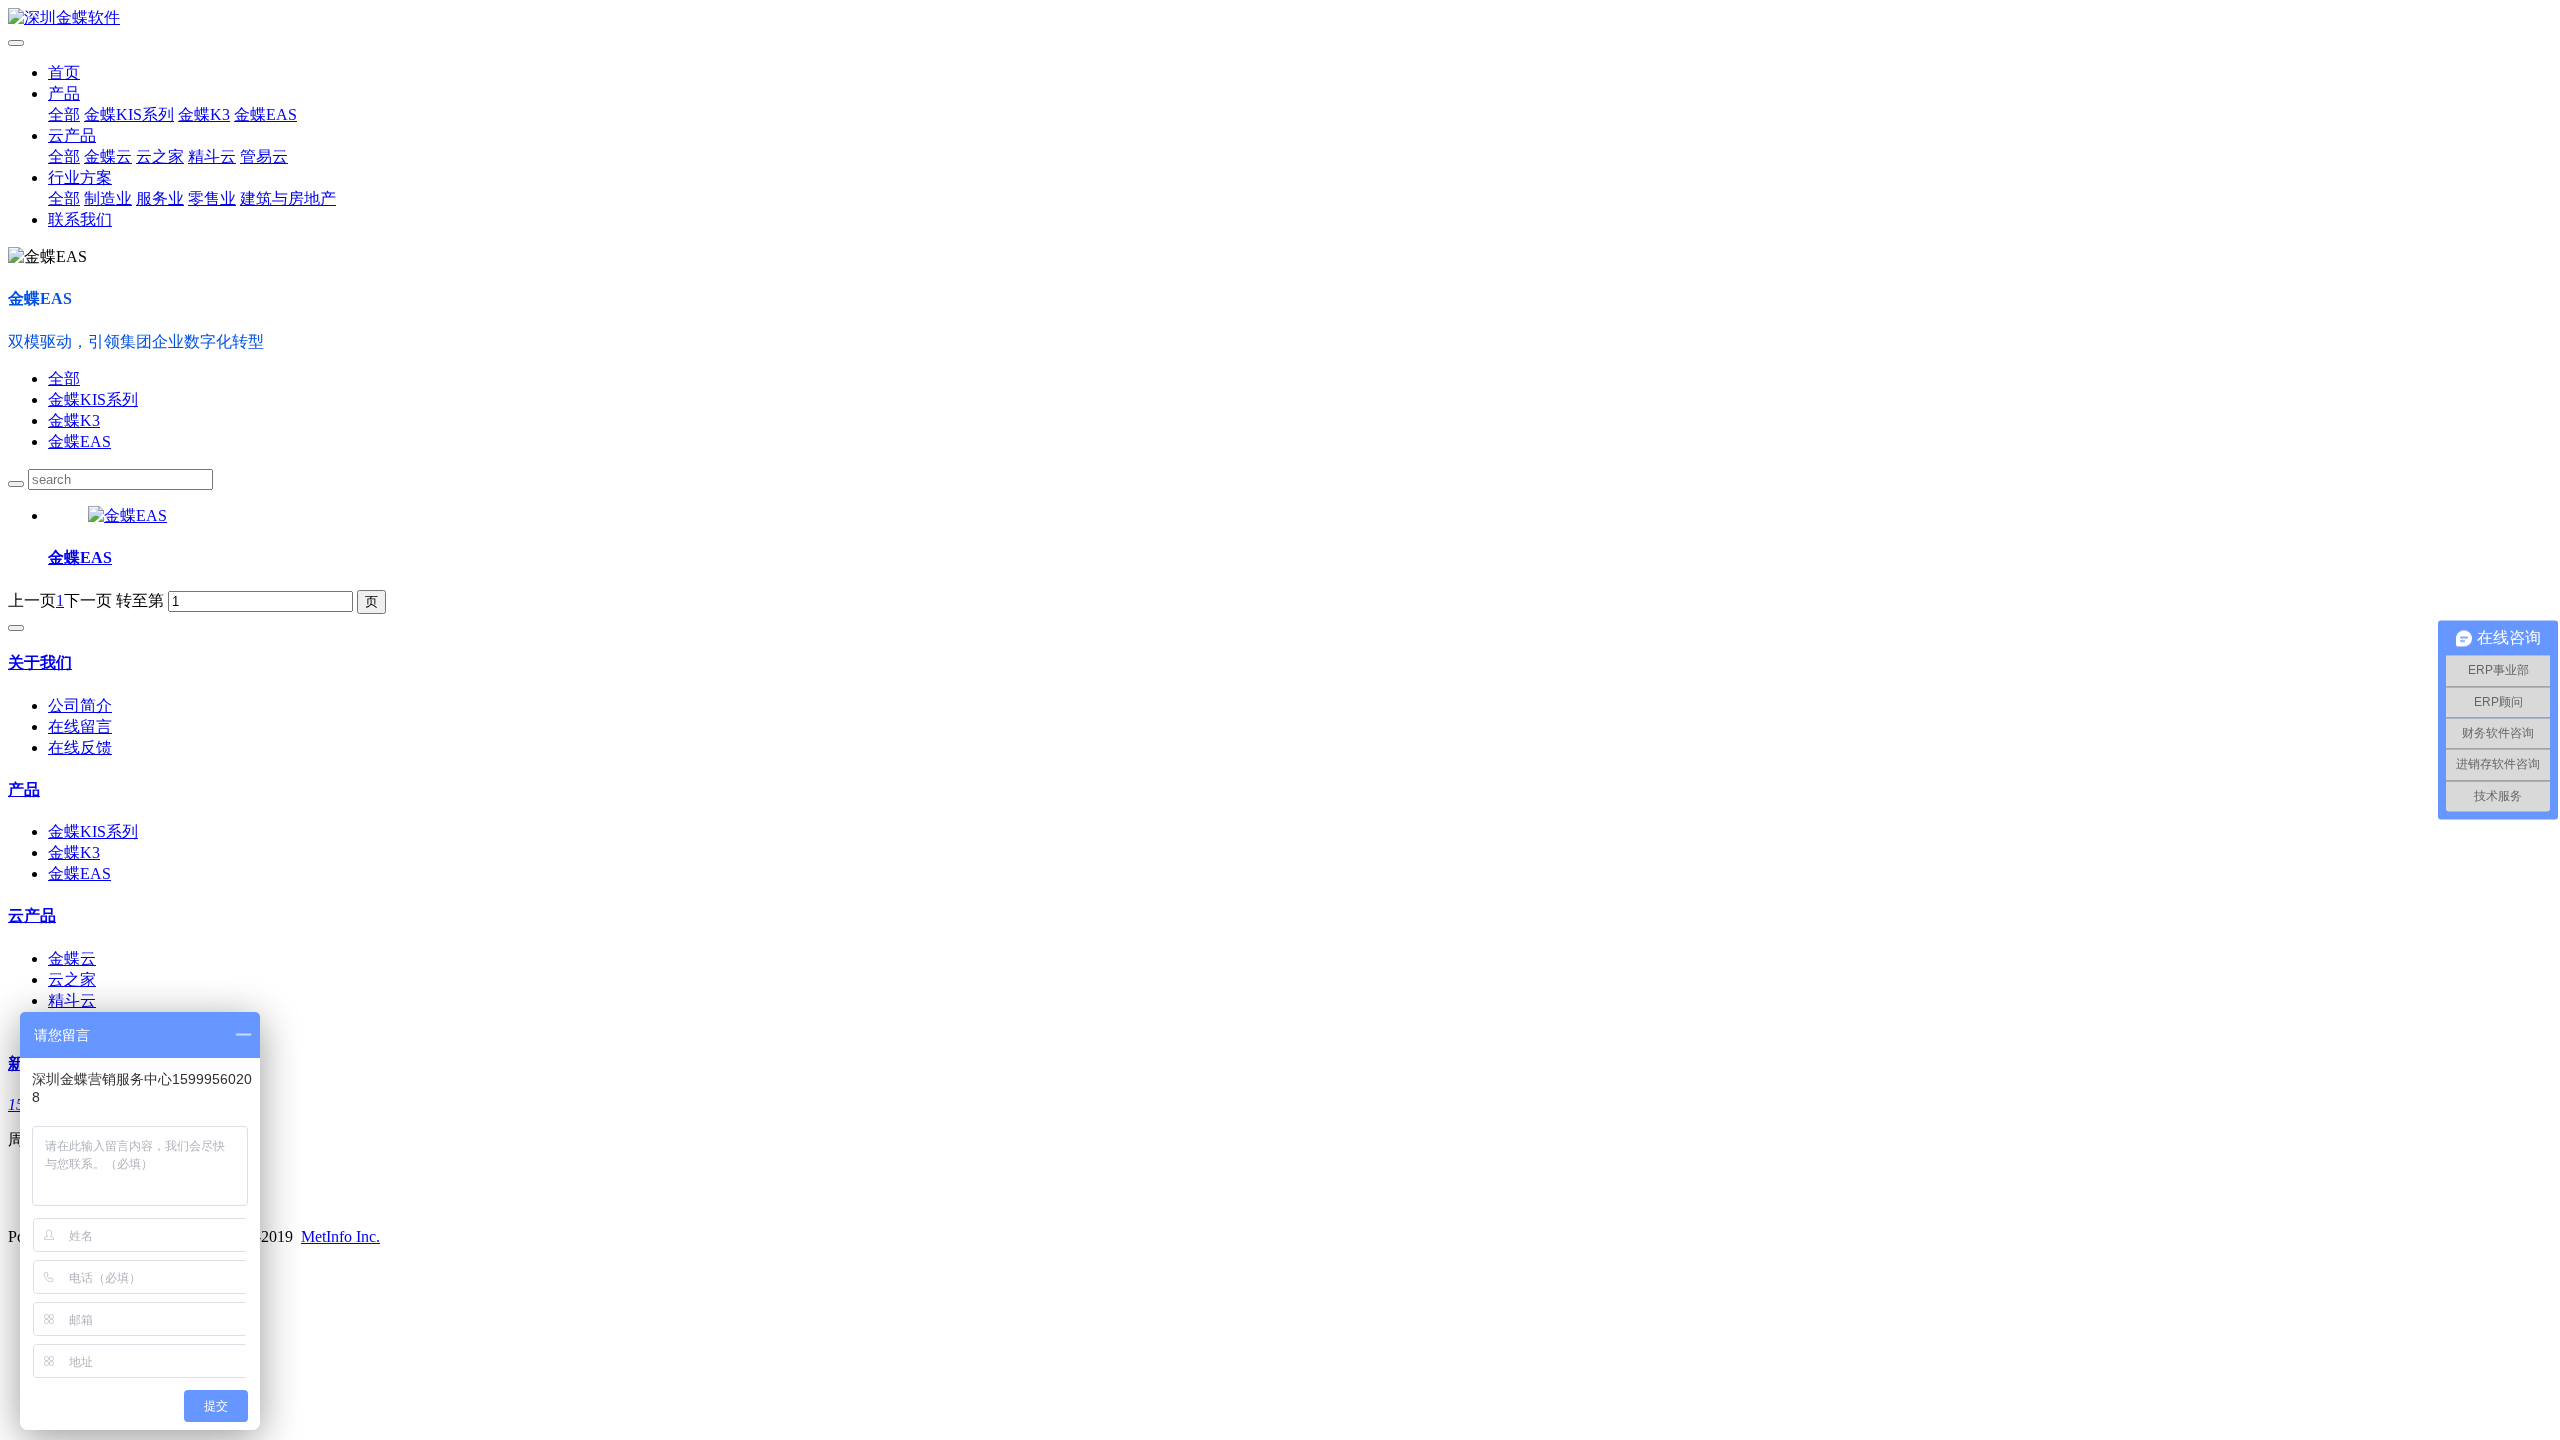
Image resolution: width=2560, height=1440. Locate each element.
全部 (64, 114)
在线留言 (80, 726)
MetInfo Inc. (340, 1236)
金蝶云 (108, 156)
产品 (64, 93)
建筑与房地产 (288, 198)
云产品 (72, 135)
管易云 (264, 156)
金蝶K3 (204, 114)
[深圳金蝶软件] (1280, 18)
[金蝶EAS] (127, 515)
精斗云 (212, 156)
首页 (64, 72)
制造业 (108, 198)
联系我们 (80, 219)
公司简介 (80, 705)
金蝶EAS (265, 114)
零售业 (212, 198)
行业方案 (80, 177)
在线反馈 (80, 747)
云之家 (160, 156)
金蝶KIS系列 (129, 114)
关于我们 (40, 662)
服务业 (160, 198)
